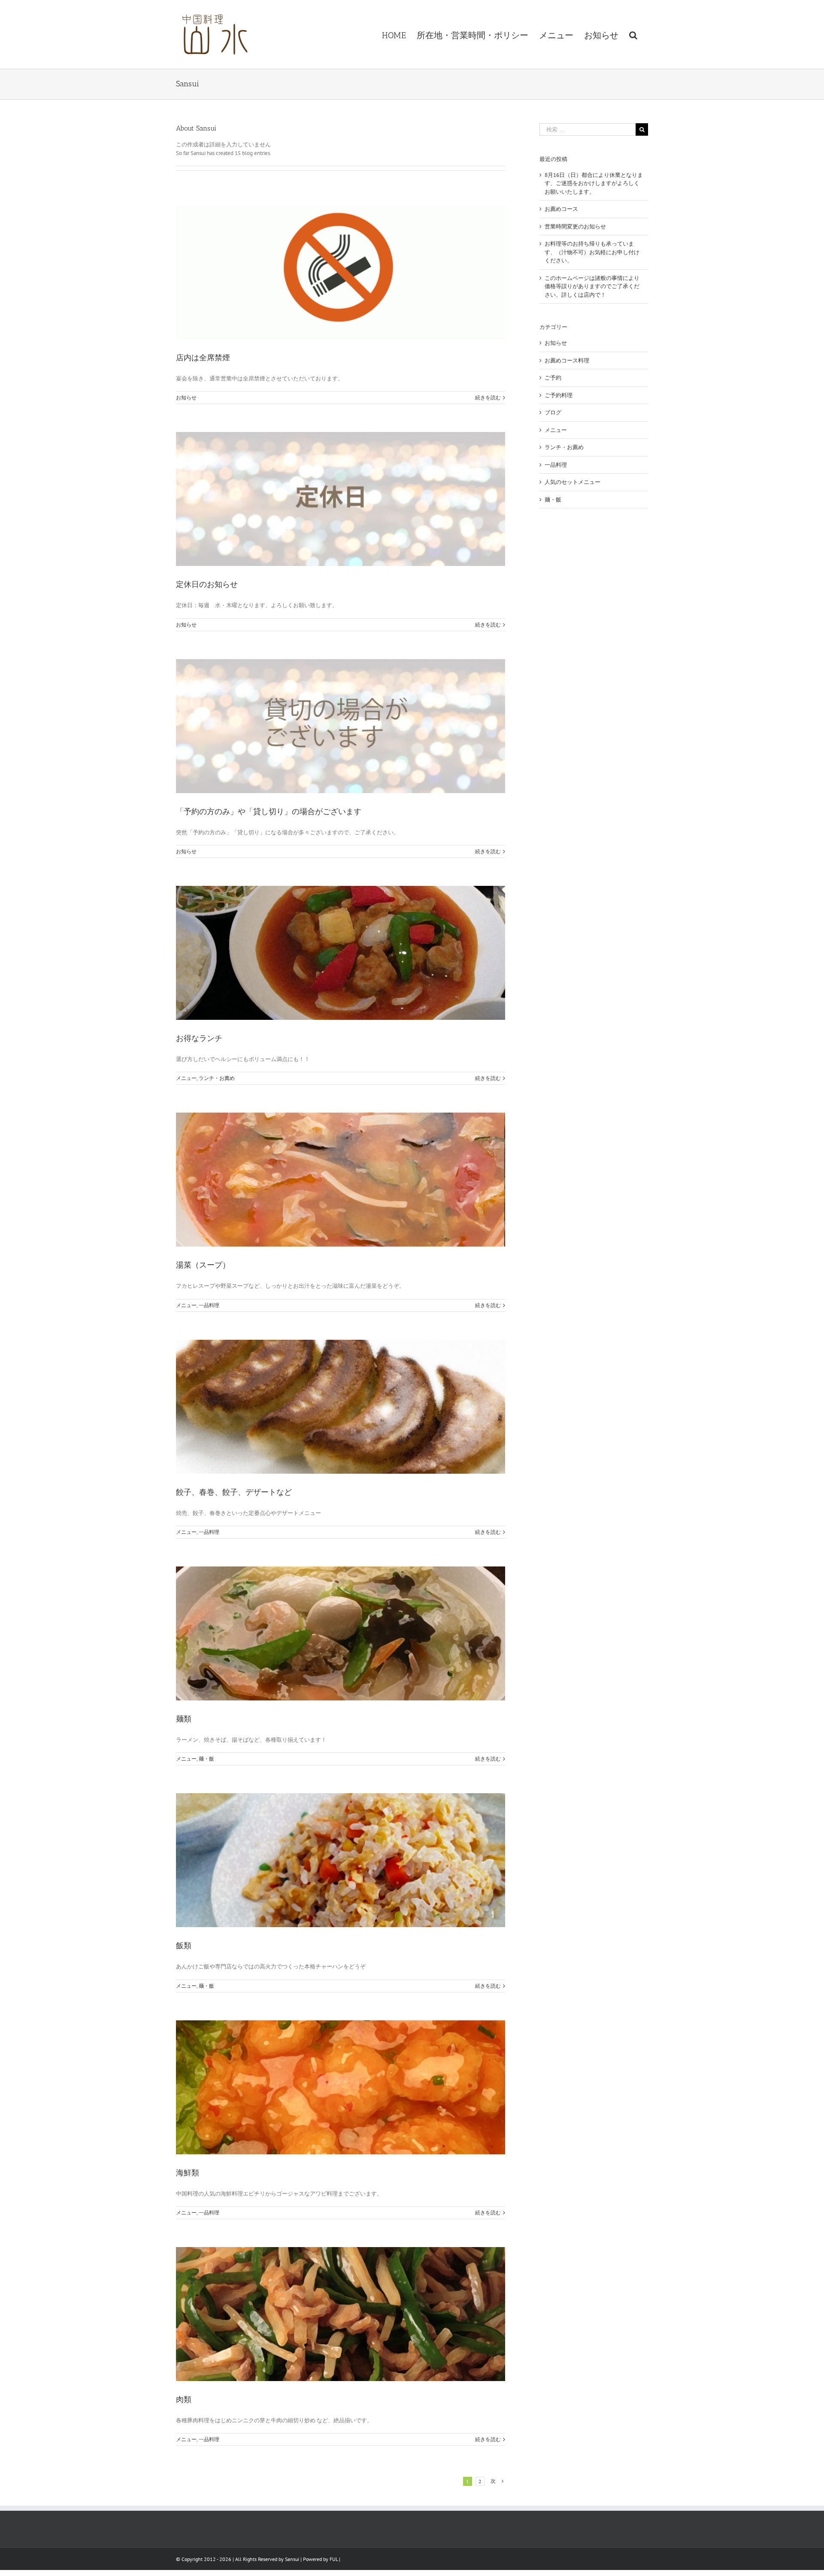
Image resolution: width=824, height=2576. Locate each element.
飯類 (184, 1946)
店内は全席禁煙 (203, 358)
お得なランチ (199, 1038)
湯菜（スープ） (203, 1265)
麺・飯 (206, 1759)
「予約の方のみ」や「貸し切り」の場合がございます (269, 812)
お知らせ (186, 397)
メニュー (186, 1078)
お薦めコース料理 (567, 360)
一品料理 (209, 1305)
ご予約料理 (559, 395)
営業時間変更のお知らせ (575, 227)
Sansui (292, 2559)
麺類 (184, 1719)
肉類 (184, 2400)
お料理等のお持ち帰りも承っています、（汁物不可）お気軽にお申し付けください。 (592, 252)
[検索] (633, 34)
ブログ (553, 412)
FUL (334, 2559)
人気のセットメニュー (573, 482)
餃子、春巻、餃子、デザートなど (234, 1492)
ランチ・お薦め (217, 1078)
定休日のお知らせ (207, 584)
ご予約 (553, 378)
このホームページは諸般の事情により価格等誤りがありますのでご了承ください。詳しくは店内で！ (592, 286)
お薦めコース (561, 209)
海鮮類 (188, 2173)
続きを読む (488, 397)
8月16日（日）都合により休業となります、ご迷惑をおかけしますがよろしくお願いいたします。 (594, 183)
